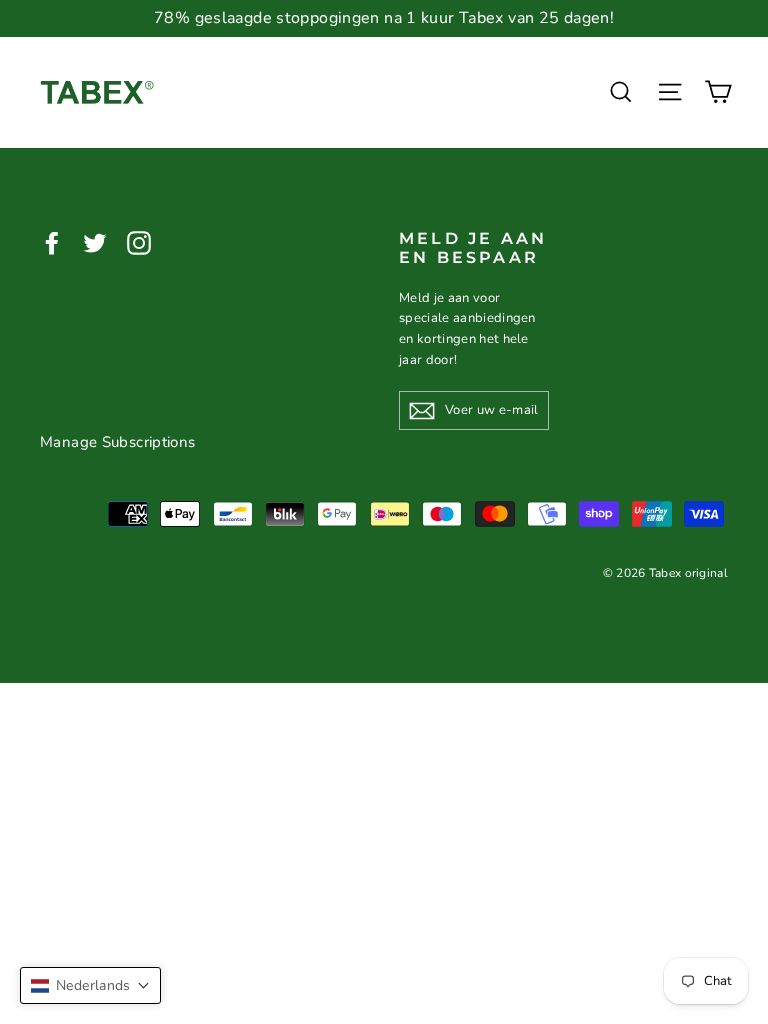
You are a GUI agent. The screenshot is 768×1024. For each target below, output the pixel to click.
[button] (90, 985)
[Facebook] (52, 241)
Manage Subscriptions (118, 442)
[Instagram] (139, 241)
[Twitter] (95, 241)
